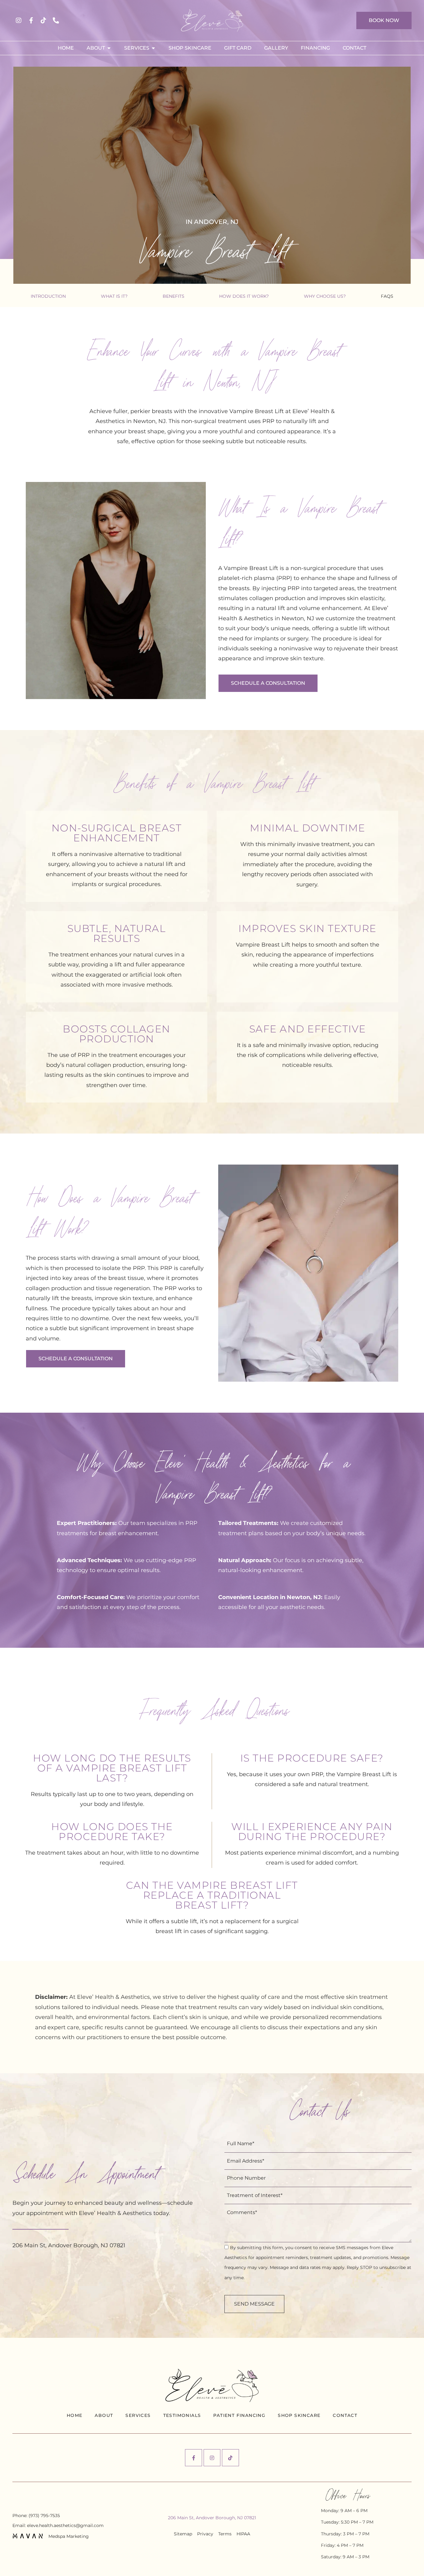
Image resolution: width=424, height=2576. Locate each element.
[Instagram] (19, 20)
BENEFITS (174, 296)
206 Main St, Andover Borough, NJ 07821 (212, 2518)
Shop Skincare (299, 2415)
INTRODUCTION (48, 296)
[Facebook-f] (31, 20)
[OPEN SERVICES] (153, 48)
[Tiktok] (43, 20)
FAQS (387, 296)
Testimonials (182, 2415)
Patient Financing (239, 2415)
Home (75, 2415)
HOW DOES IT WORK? (244, 296)
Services (138, 2415)
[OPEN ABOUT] (109, 48)
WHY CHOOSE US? (325, 296)
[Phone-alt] (56, 20)
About (104, 2415)
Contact (345, 2415)
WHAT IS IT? (114, 296)
